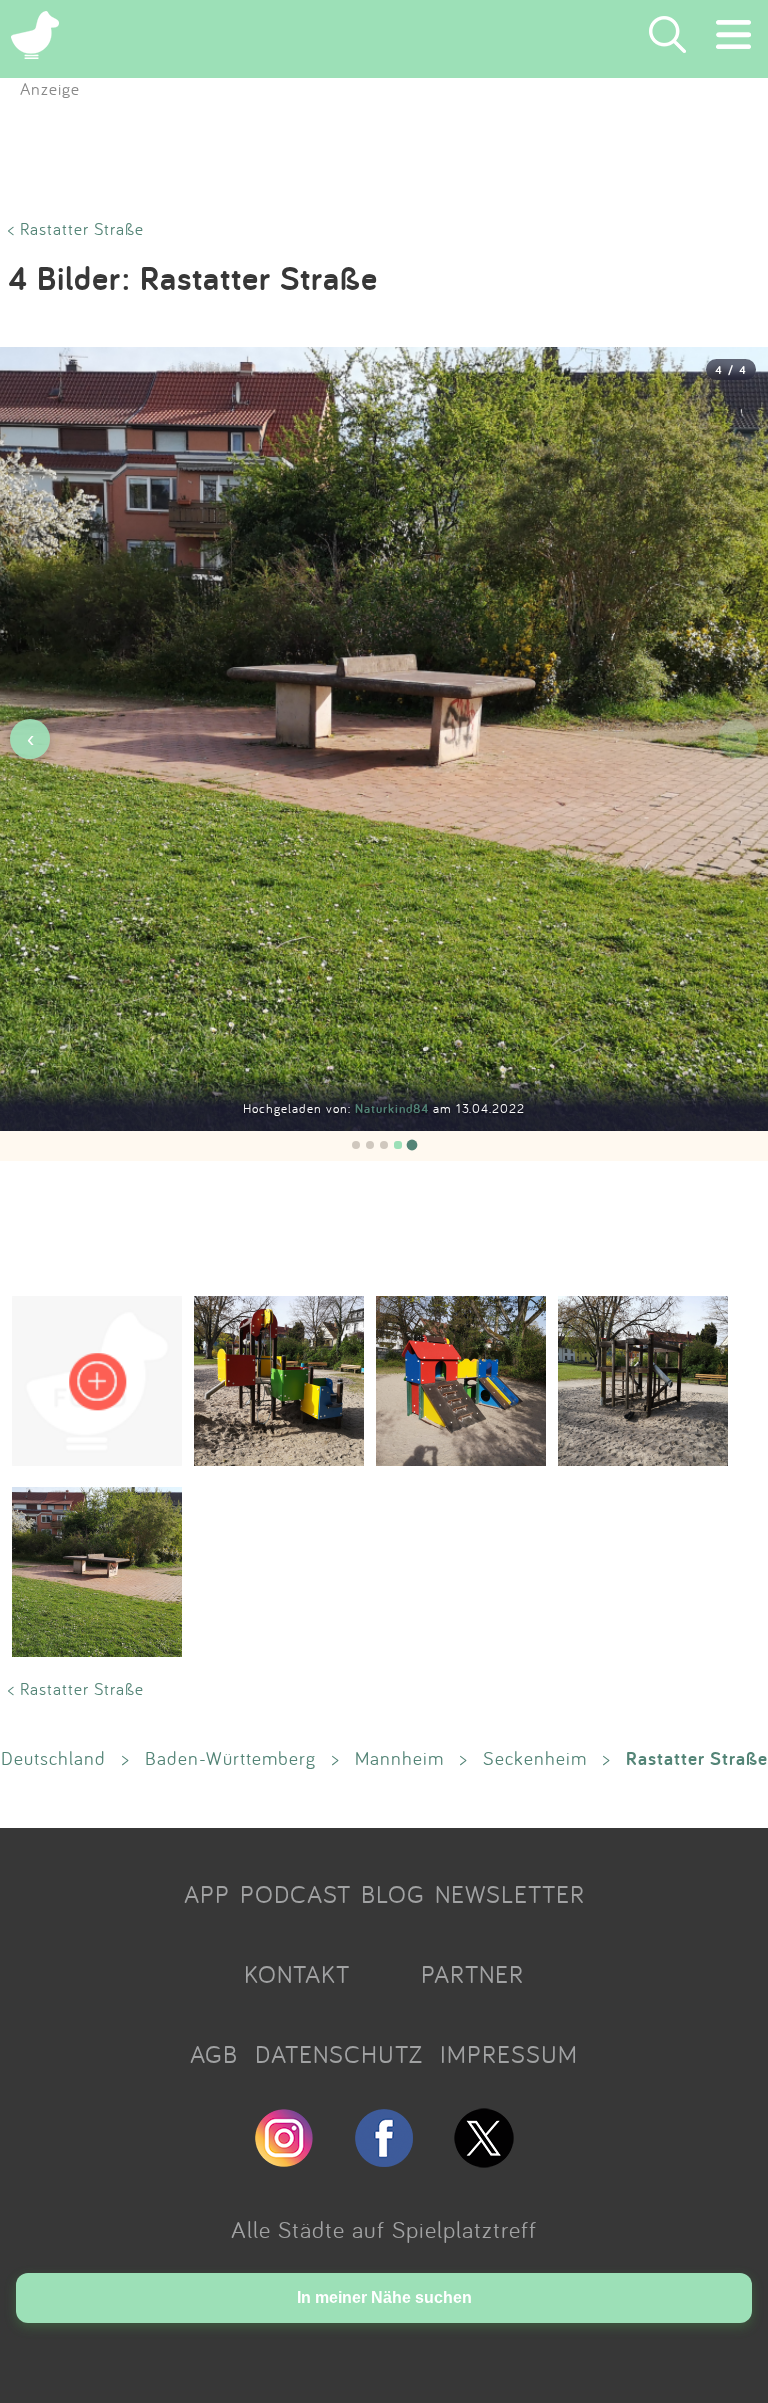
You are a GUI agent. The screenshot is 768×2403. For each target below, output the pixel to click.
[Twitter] (484, 2159)
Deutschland (53, 1758)
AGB (214, 2054)
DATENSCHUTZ (339, 2054)
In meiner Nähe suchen (384, 2297)
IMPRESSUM (509, 2054)
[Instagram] (284, 2159)
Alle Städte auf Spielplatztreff (384, 2229)
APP (207, 1894)
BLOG (393, 1894)
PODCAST (295, 1894)
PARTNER (472, 1974)
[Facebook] (384, 2159)
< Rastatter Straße (76, 228)
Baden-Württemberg (230, 1758)
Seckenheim (535, 1758)
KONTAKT (297, 1974)
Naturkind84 (394, 1108)
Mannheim (399, 1758)
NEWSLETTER (510, 1894)
